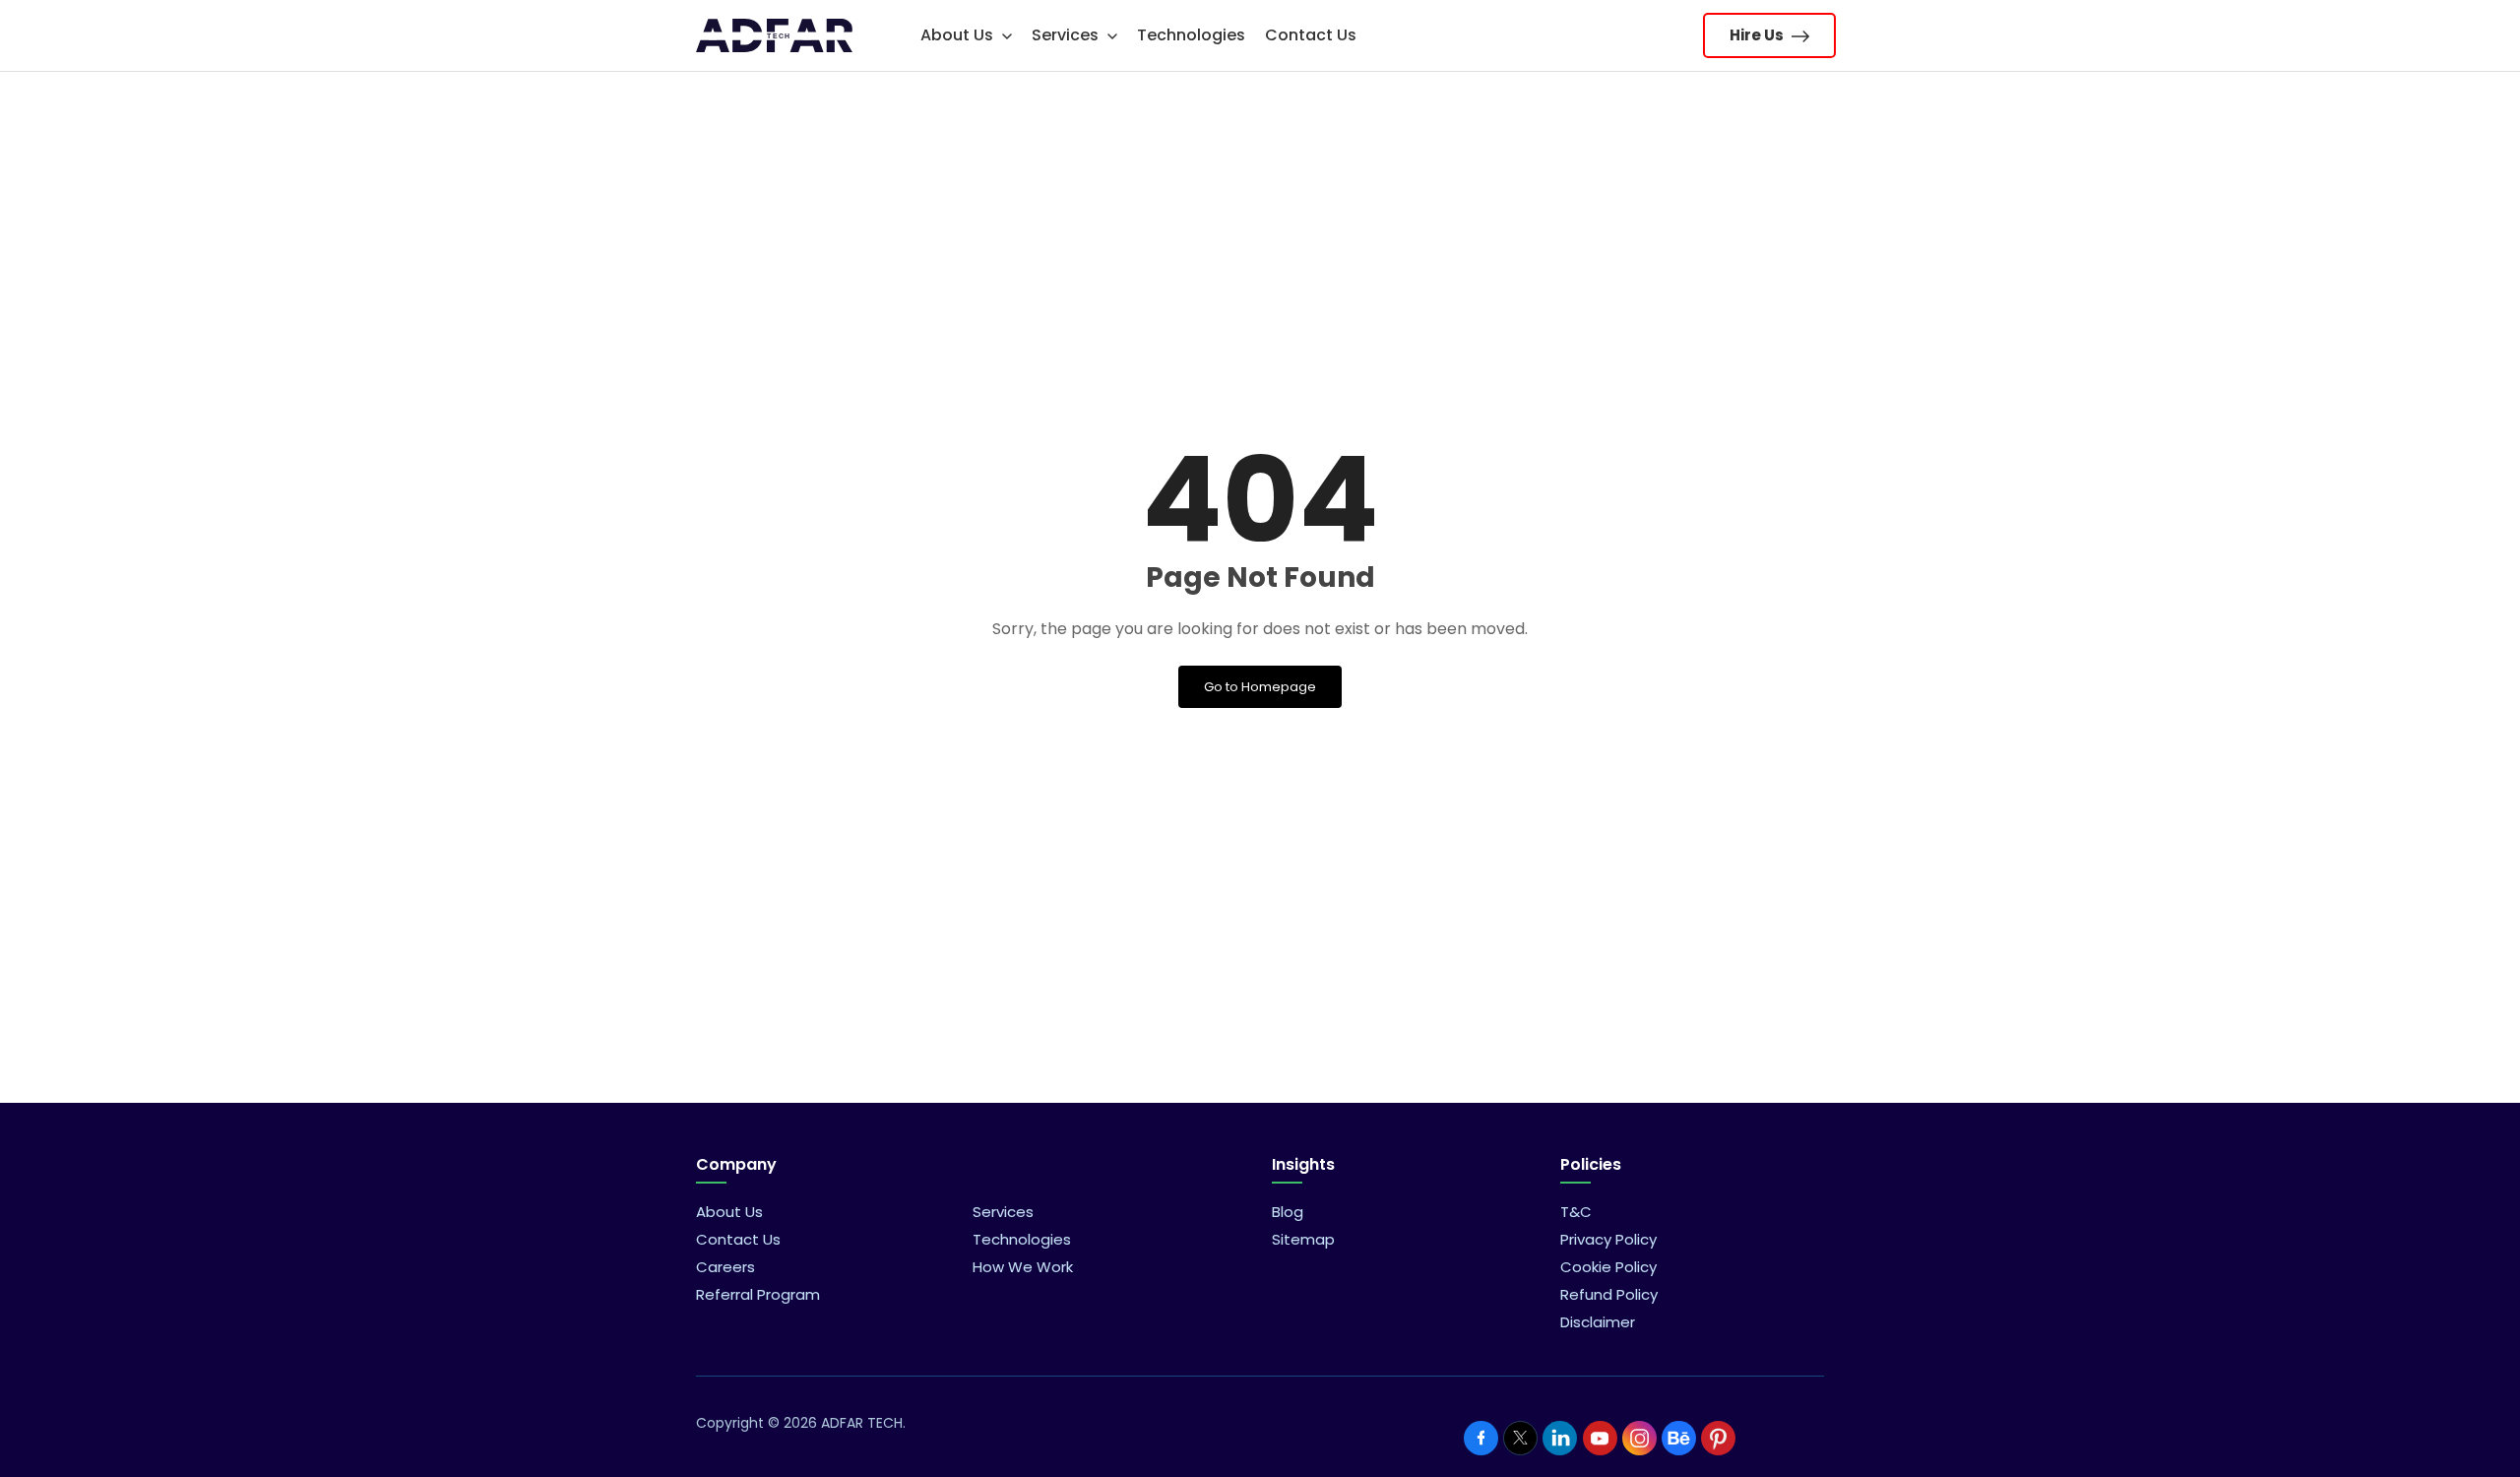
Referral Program (758, 1294)
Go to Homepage (1260, 687)
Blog (1288, 1212)
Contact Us (1311, 35)
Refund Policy (1609, 1294)
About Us (959, 35)
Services (1067, 35)
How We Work (1023, 1267)
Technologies (1191, 35)
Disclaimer (1598, 1322)
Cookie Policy (1608, 1267)
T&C (1576, 1212)
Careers (725, 1267)
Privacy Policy (1608, 1239)
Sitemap (1303, 1239)
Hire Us (1758, 35)
